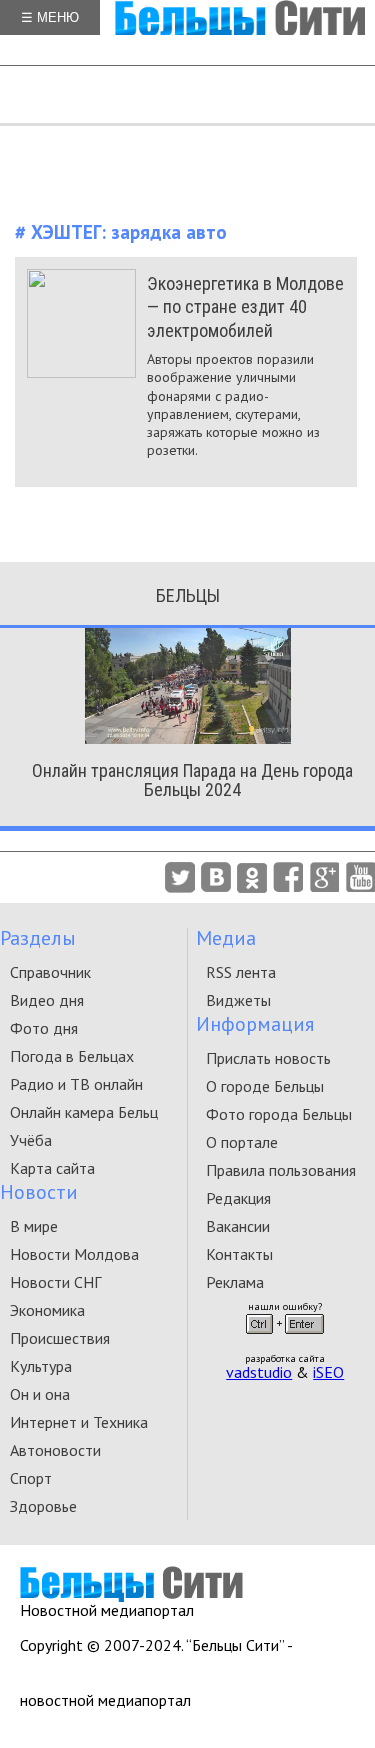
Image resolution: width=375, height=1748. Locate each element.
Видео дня (47, 1000)
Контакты (239, 1254)
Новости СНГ (55, 1282)
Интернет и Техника (79, 1422)
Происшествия (60, 1338)
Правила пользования (281, 1170)
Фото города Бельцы (279, 1114)
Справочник (50, 972)
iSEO (328, 1372)
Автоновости (55, 1450)
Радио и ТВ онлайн (76, 1084)
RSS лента (241, 972)
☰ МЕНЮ (50, 17)
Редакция (238, 1198)
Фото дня (44, 1028)
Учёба (31, 1140)
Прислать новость (268, 1058)
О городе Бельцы (265, 1086)
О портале (242, 1142)
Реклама (235, 1282)
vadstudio (259, 1372)
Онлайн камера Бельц (84, 1112)
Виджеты (238, 1000)
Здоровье (43, 1506)
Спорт (31, 1478)
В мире (34, 1226)
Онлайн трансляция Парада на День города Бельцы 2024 (192, 780)
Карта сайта (52, 1168)
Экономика (47, 1310)
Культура (41, 1366)
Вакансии (238, 1226)
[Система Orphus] (285, 1340)
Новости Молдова (74, 1254)
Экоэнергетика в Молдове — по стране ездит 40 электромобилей (245, 307)
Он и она (40, 1394)
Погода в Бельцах (72, 1056)
